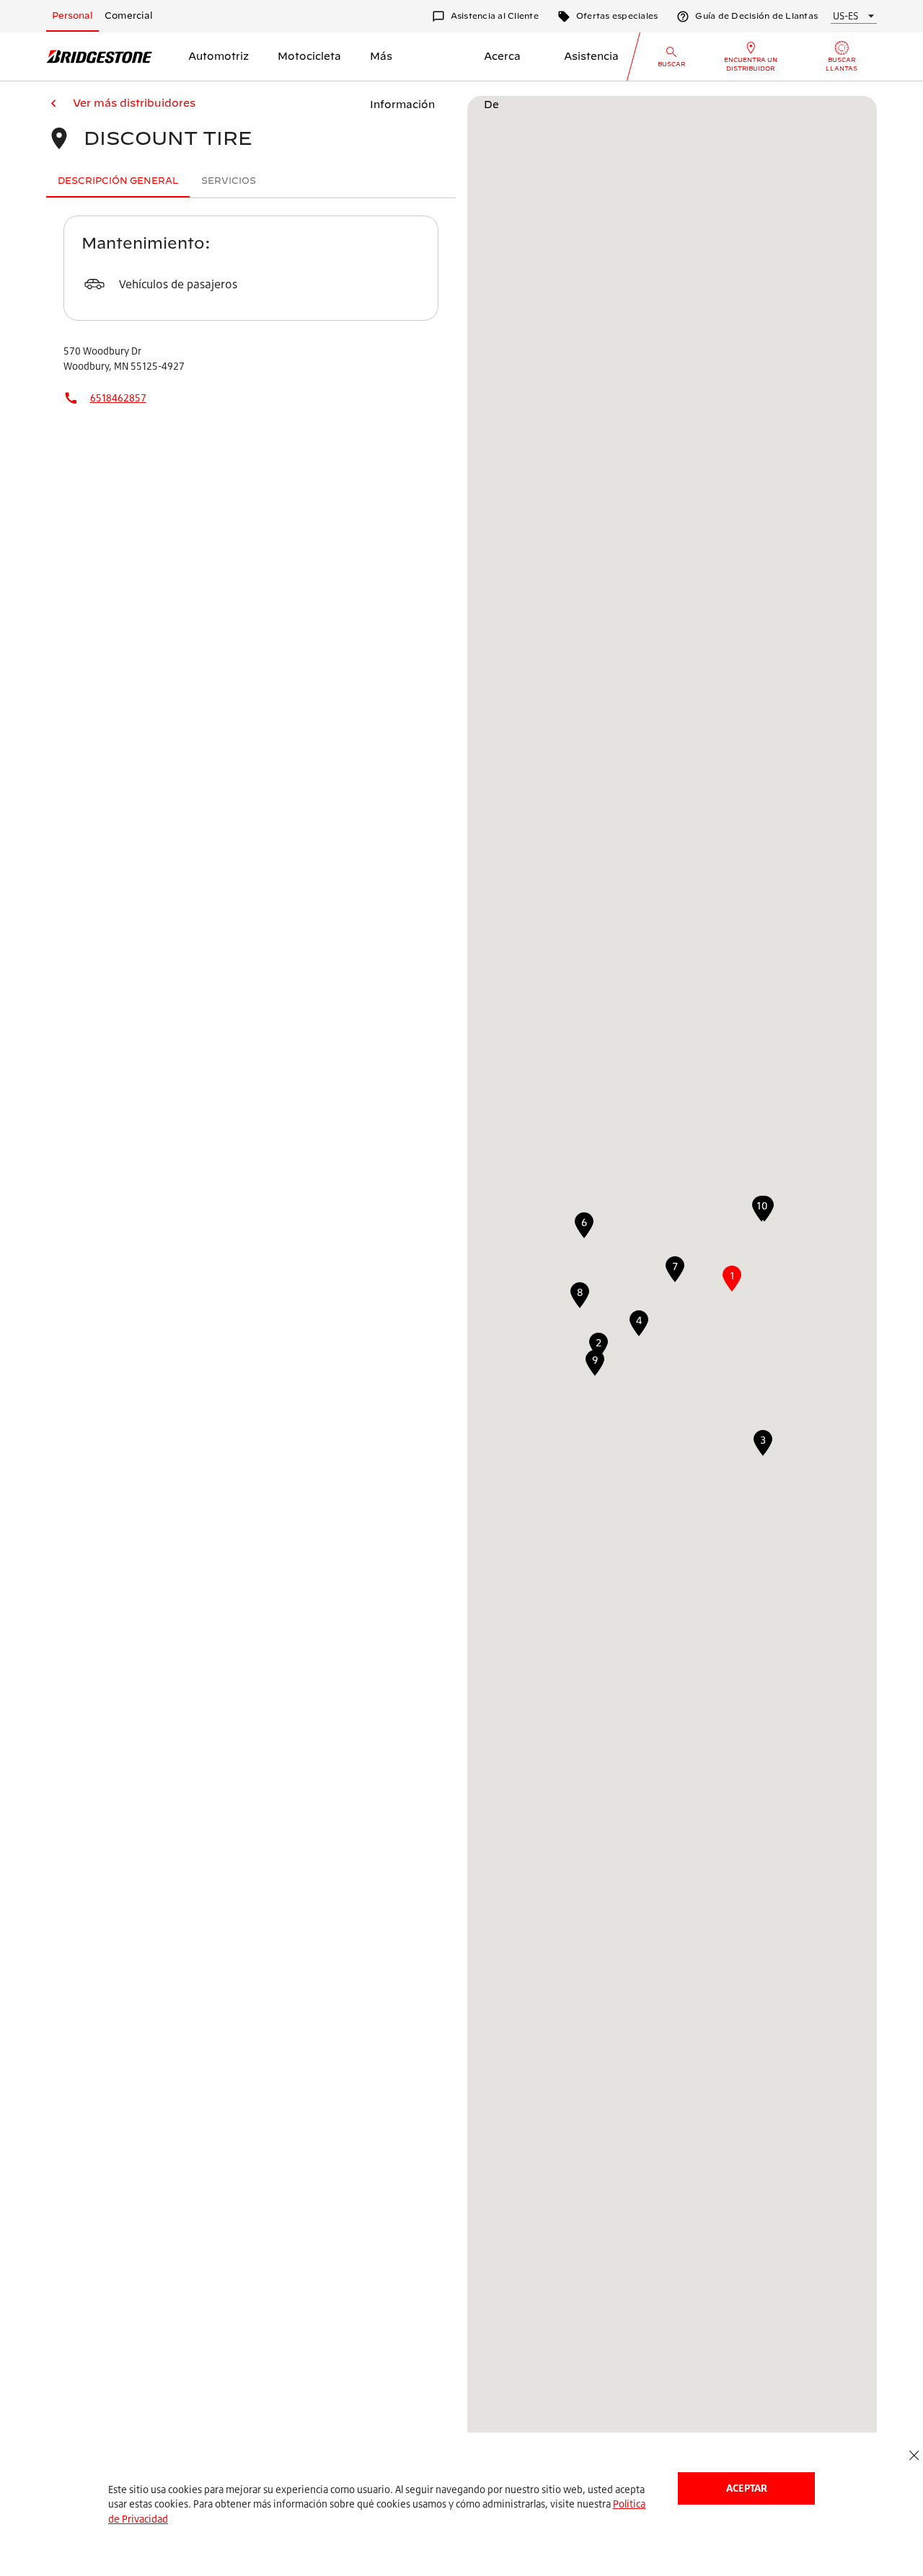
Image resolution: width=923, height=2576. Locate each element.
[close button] (914, 2456)
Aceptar (747, 2488)
